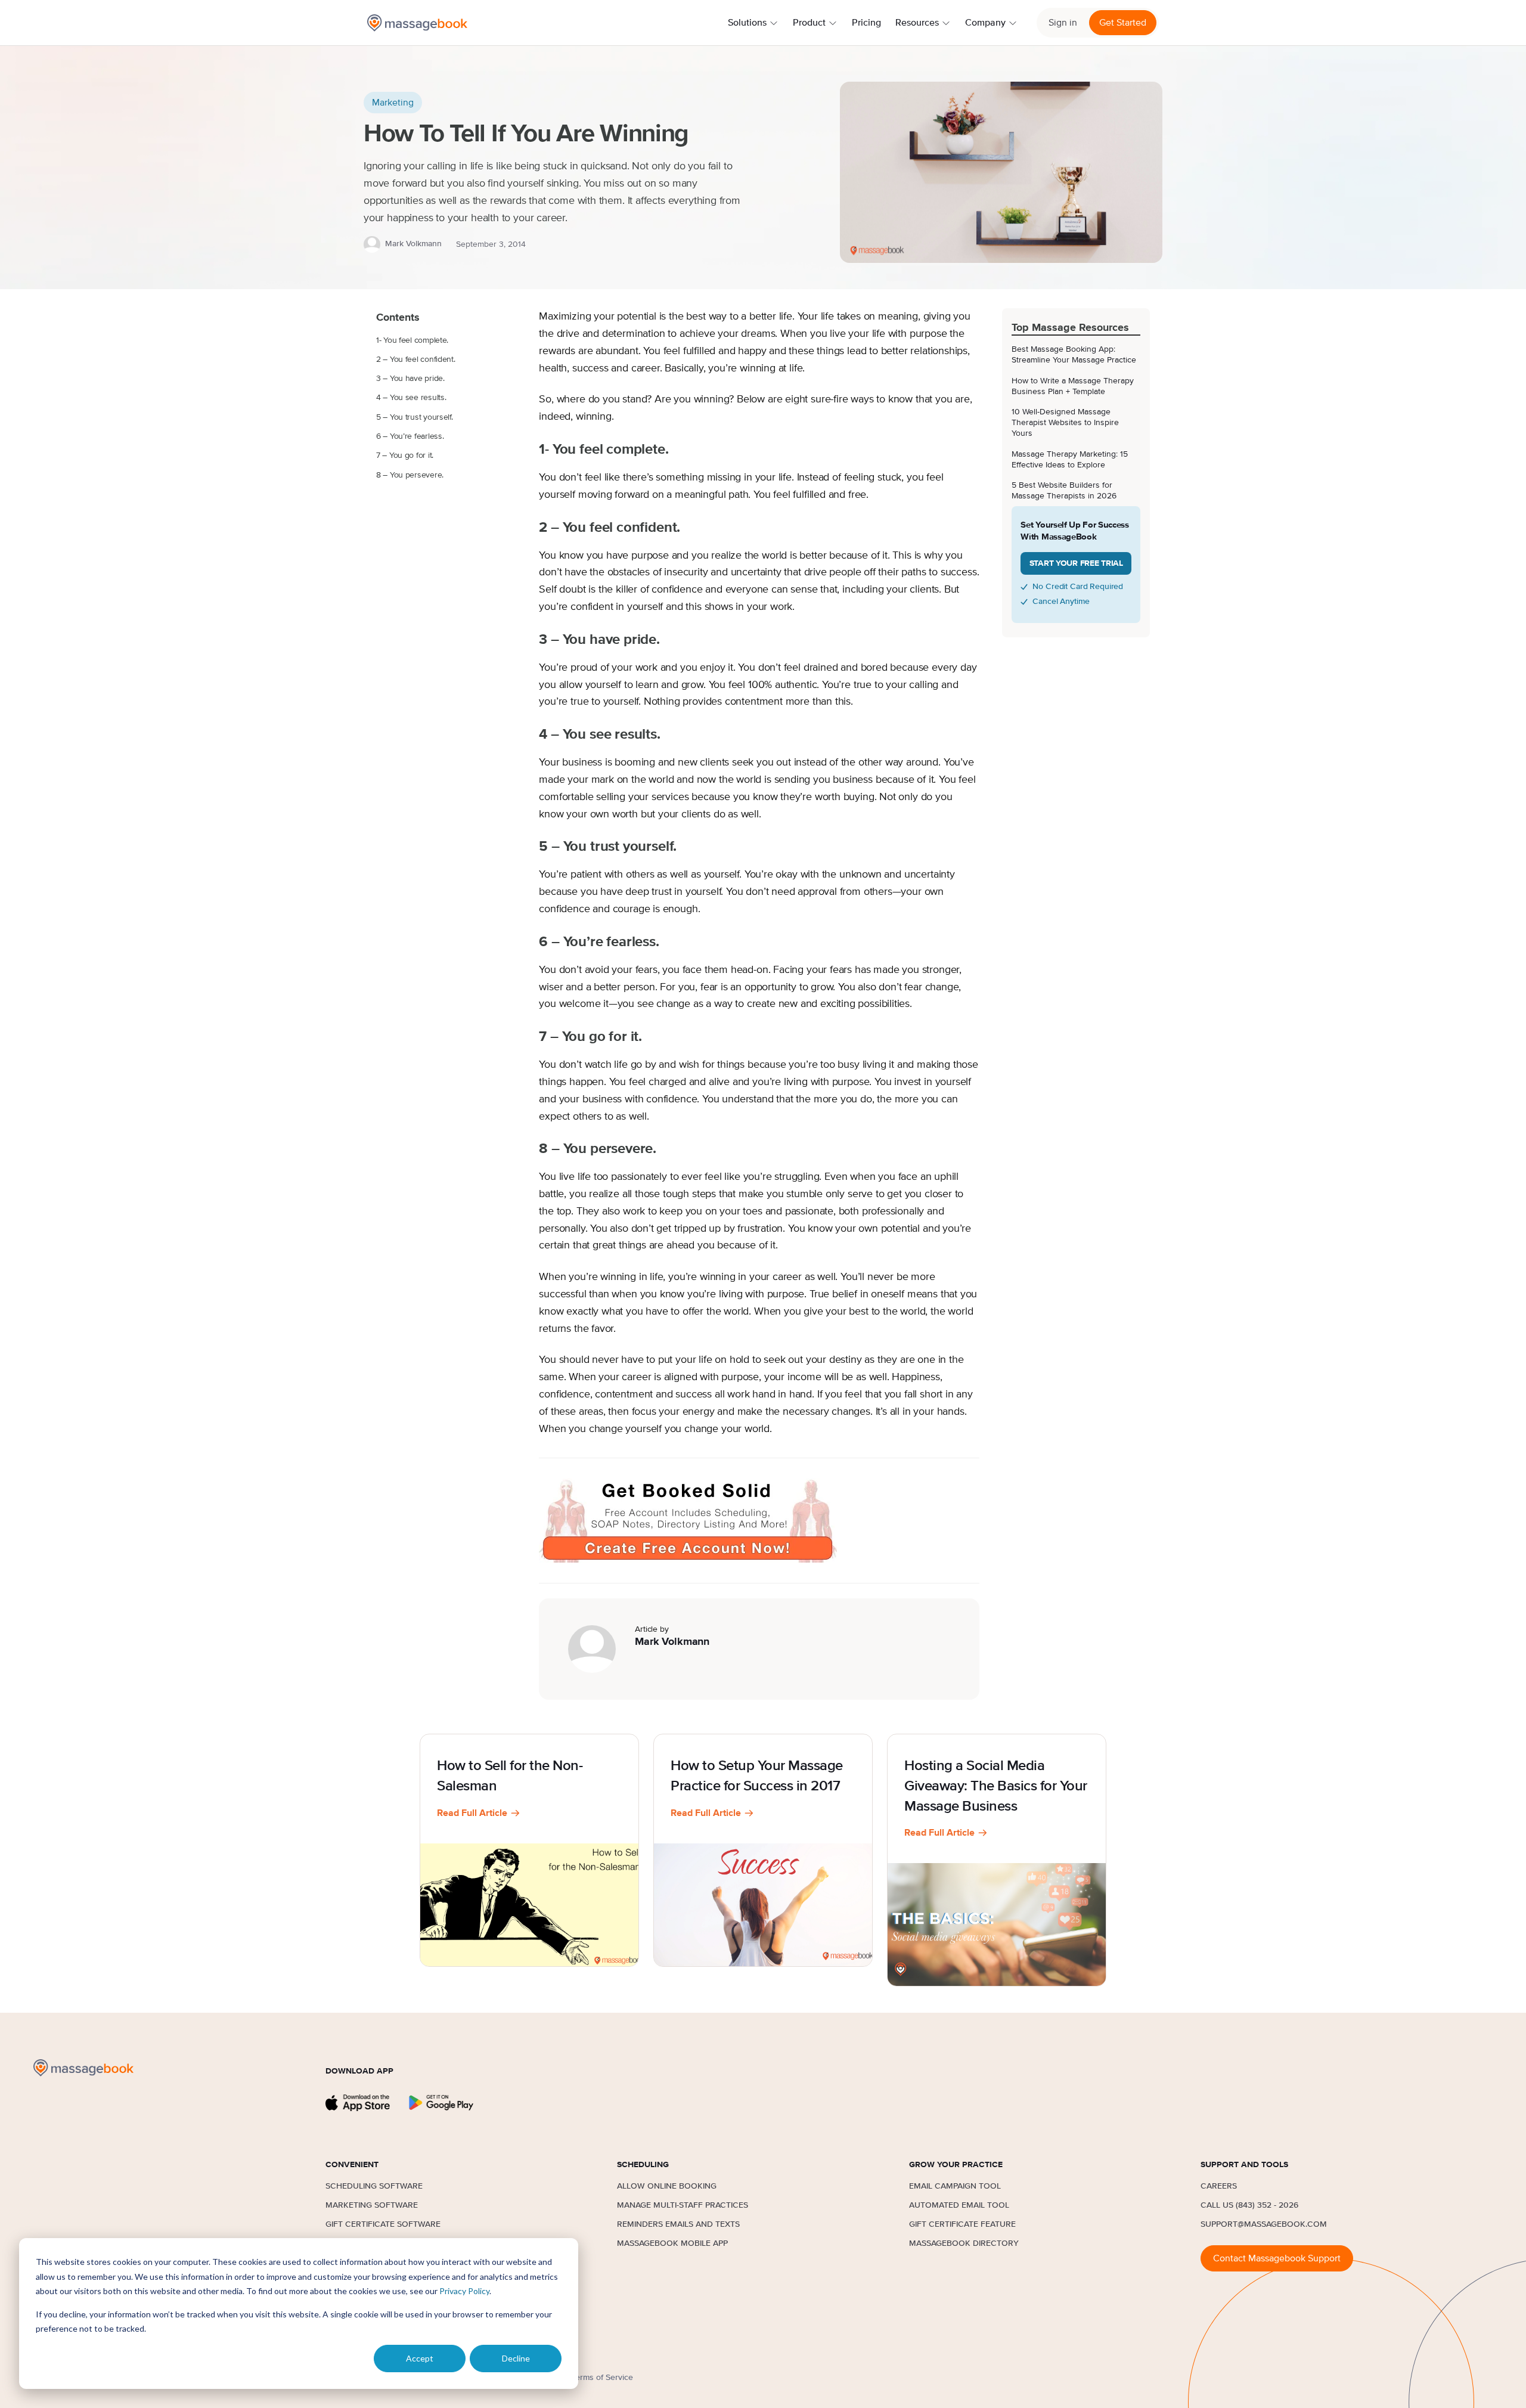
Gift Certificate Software (383, 2224)
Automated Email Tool (959, 2205)
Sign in (1063, 23)
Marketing (393, 103)
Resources (917, 23)
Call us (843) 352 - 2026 (1249, 2205)
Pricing (866, 23)
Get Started (1123, 23)
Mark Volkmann (413, 244)
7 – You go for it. (405, 455)
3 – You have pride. (410, 379)
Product (809, 23)
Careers (1219, 2186)
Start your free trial (1076, 563)
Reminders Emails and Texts (678, 2224)
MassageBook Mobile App (672, 2243)
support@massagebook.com (1264, 2224)
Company (985, 23)
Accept (420, 2358)
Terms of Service (602, 2378)
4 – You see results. (411, 398)
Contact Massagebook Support (1277, 2258)
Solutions (747, 23)
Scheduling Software (374, 2186)
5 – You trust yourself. (415, 417)
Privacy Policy (464, 2291)
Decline (516, 2358)
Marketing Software (372, 2205)
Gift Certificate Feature (962, 2224)
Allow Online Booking (667, 2186)
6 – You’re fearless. (410, 436)
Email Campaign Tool (955, 2186)
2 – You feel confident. (416, 360)
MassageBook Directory (964, 2243)
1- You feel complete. (412, 340)
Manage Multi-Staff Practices (683, 2205)
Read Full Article (472, 1813)
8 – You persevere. (410, 475)
